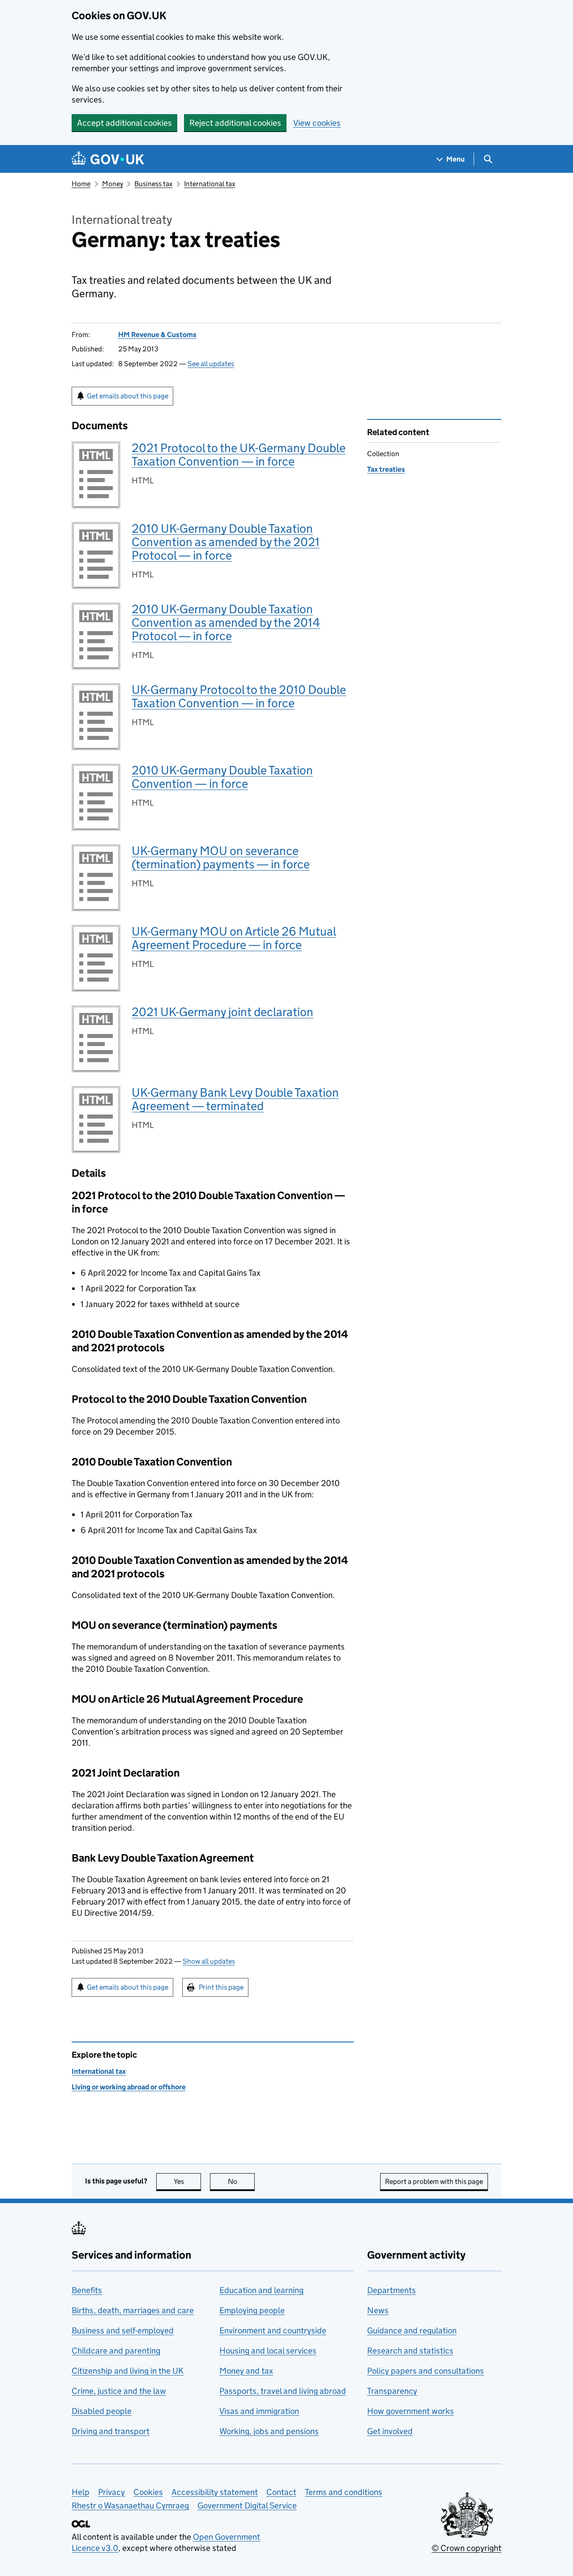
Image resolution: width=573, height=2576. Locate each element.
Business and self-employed (123, 2330)
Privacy (111, 2492)
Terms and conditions (344, 2492)
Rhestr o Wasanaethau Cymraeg (130, 2506)
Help (81, 2492)
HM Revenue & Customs (157, 335)
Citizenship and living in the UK (128, 2371)
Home (81, 184)
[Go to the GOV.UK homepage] (108, 159)
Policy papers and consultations (425, 2371)
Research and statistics (410, 2351)
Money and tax (246, 2371)
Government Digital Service (247, 2506)
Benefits (87, 2290)
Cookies (148, 2492)
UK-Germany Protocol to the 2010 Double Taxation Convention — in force (239, 696)
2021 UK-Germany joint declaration (222, 1012)
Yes (187, 2181)
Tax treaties (386, 469)
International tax (210, 184)
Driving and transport (111, 2431)
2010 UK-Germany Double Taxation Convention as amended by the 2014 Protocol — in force (226, 622)
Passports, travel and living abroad (283, 2391)
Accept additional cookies (124, 123)
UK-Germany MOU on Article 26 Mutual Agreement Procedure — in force (234, 938)
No (241, 2181)
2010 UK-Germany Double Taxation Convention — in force (222, 777)
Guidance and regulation (412, 2330)
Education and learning (261, 2290)
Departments (391, 2290)
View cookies (317, 123)
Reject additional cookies (235, 123)
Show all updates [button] (209, 1961)
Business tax (153, 184)
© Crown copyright (466, 2548)
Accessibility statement (215, 2492)
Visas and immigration (259, 2411)
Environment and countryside (273, 2330)
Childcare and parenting (116, 2351)
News (378, 2310)
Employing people (252, 2310)
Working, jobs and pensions (269, 2431)
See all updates (211, 364)
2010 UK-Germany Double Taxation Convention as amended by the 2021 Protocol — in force (226, 542)
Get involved (390, 2431)
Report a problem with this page (434, 2181)
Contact (281, 2492)
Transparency (392, 2391)
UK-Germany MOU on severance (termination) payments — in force (221, 857)
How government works (411, 2411)
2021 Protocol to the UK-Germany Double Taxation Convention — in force (239, 455)
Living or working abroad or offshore (129, 2087)
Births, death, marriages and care (133, 2310)
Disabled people (102, 2411)
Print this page (221, 1987)
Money (113, 184)
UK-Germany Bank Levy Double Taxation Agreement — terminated (235, 1099)
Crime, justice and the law (119, 2391)
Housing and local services (268, 2351)
